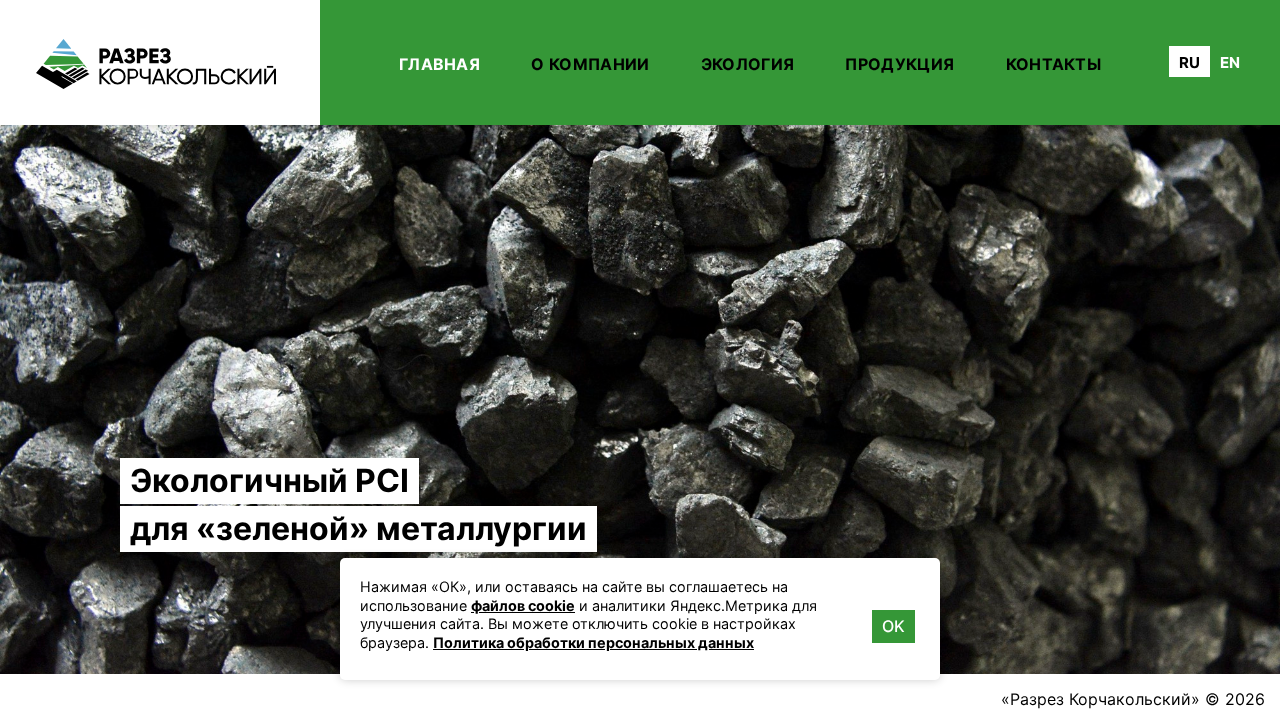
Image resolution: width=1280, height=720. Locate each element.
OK (893, 626)
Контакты (1054, 64)
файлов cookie (523, 605)
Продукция (899, 64)
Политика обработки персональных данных (593, 642)
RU (1189, 62)
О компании (590, 64)
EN (1230, 62)
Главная (439, 64)
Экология (748, 64)
